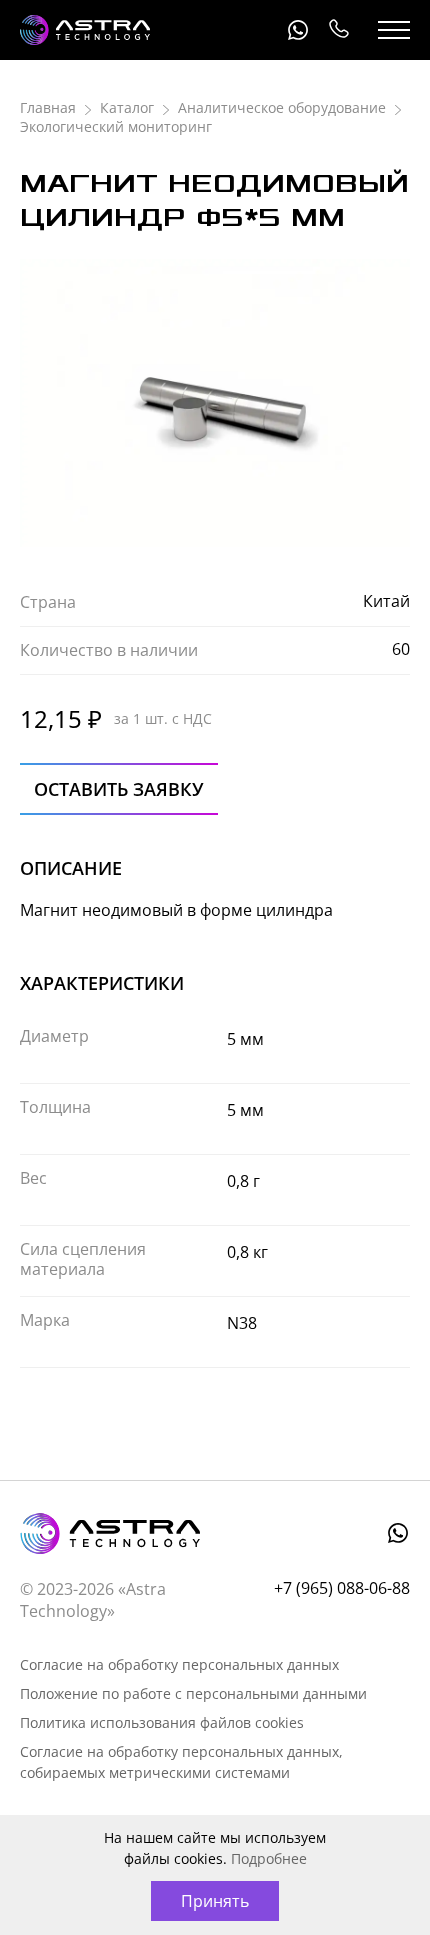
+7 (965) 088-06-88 (338, 30)
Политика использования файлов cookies (162, 1722)
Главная (48, 107)
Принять (215, 1901)
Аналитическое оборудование (282, 107)
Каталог (127, 107)
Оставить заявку (119, 789)
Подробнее (269, 1858)
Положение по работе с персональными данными (193, 1693)
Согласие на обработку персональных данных (179, 1664)
